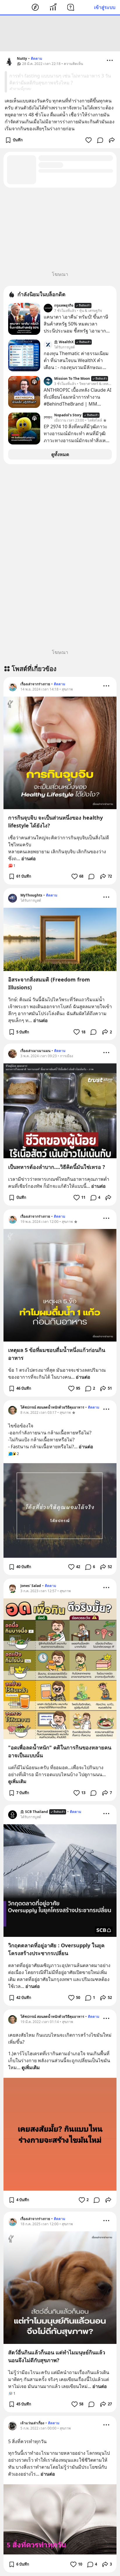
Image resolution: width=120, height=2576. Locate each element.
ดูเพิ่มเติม (17, 1781)
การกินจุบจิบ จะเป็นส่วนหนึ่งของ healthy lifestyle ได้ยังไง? (55, 821)
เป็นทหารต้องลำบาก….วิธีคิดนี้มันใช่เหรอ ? (57, 1167)
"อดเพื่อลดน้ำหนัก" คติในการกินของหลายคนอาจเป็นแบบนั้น (60, 1751)
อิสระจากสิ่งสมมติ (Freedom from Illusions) (49, 983)
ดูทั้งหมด (60, 454)
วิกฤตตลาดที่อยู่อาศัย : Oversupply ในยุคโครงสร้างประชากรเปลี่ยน (56, 1949)
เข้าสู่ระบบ (105, 7)
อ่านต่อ (29, 858)
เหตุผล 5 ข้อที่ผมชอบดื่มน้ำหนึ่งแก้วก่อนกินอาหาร (57, 1354)
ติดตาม (37, 58)
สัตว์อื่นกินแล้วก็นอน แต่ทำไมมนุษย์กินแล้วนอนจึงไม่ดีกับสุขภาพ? (57, 2356)
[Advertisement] (60, 33)
